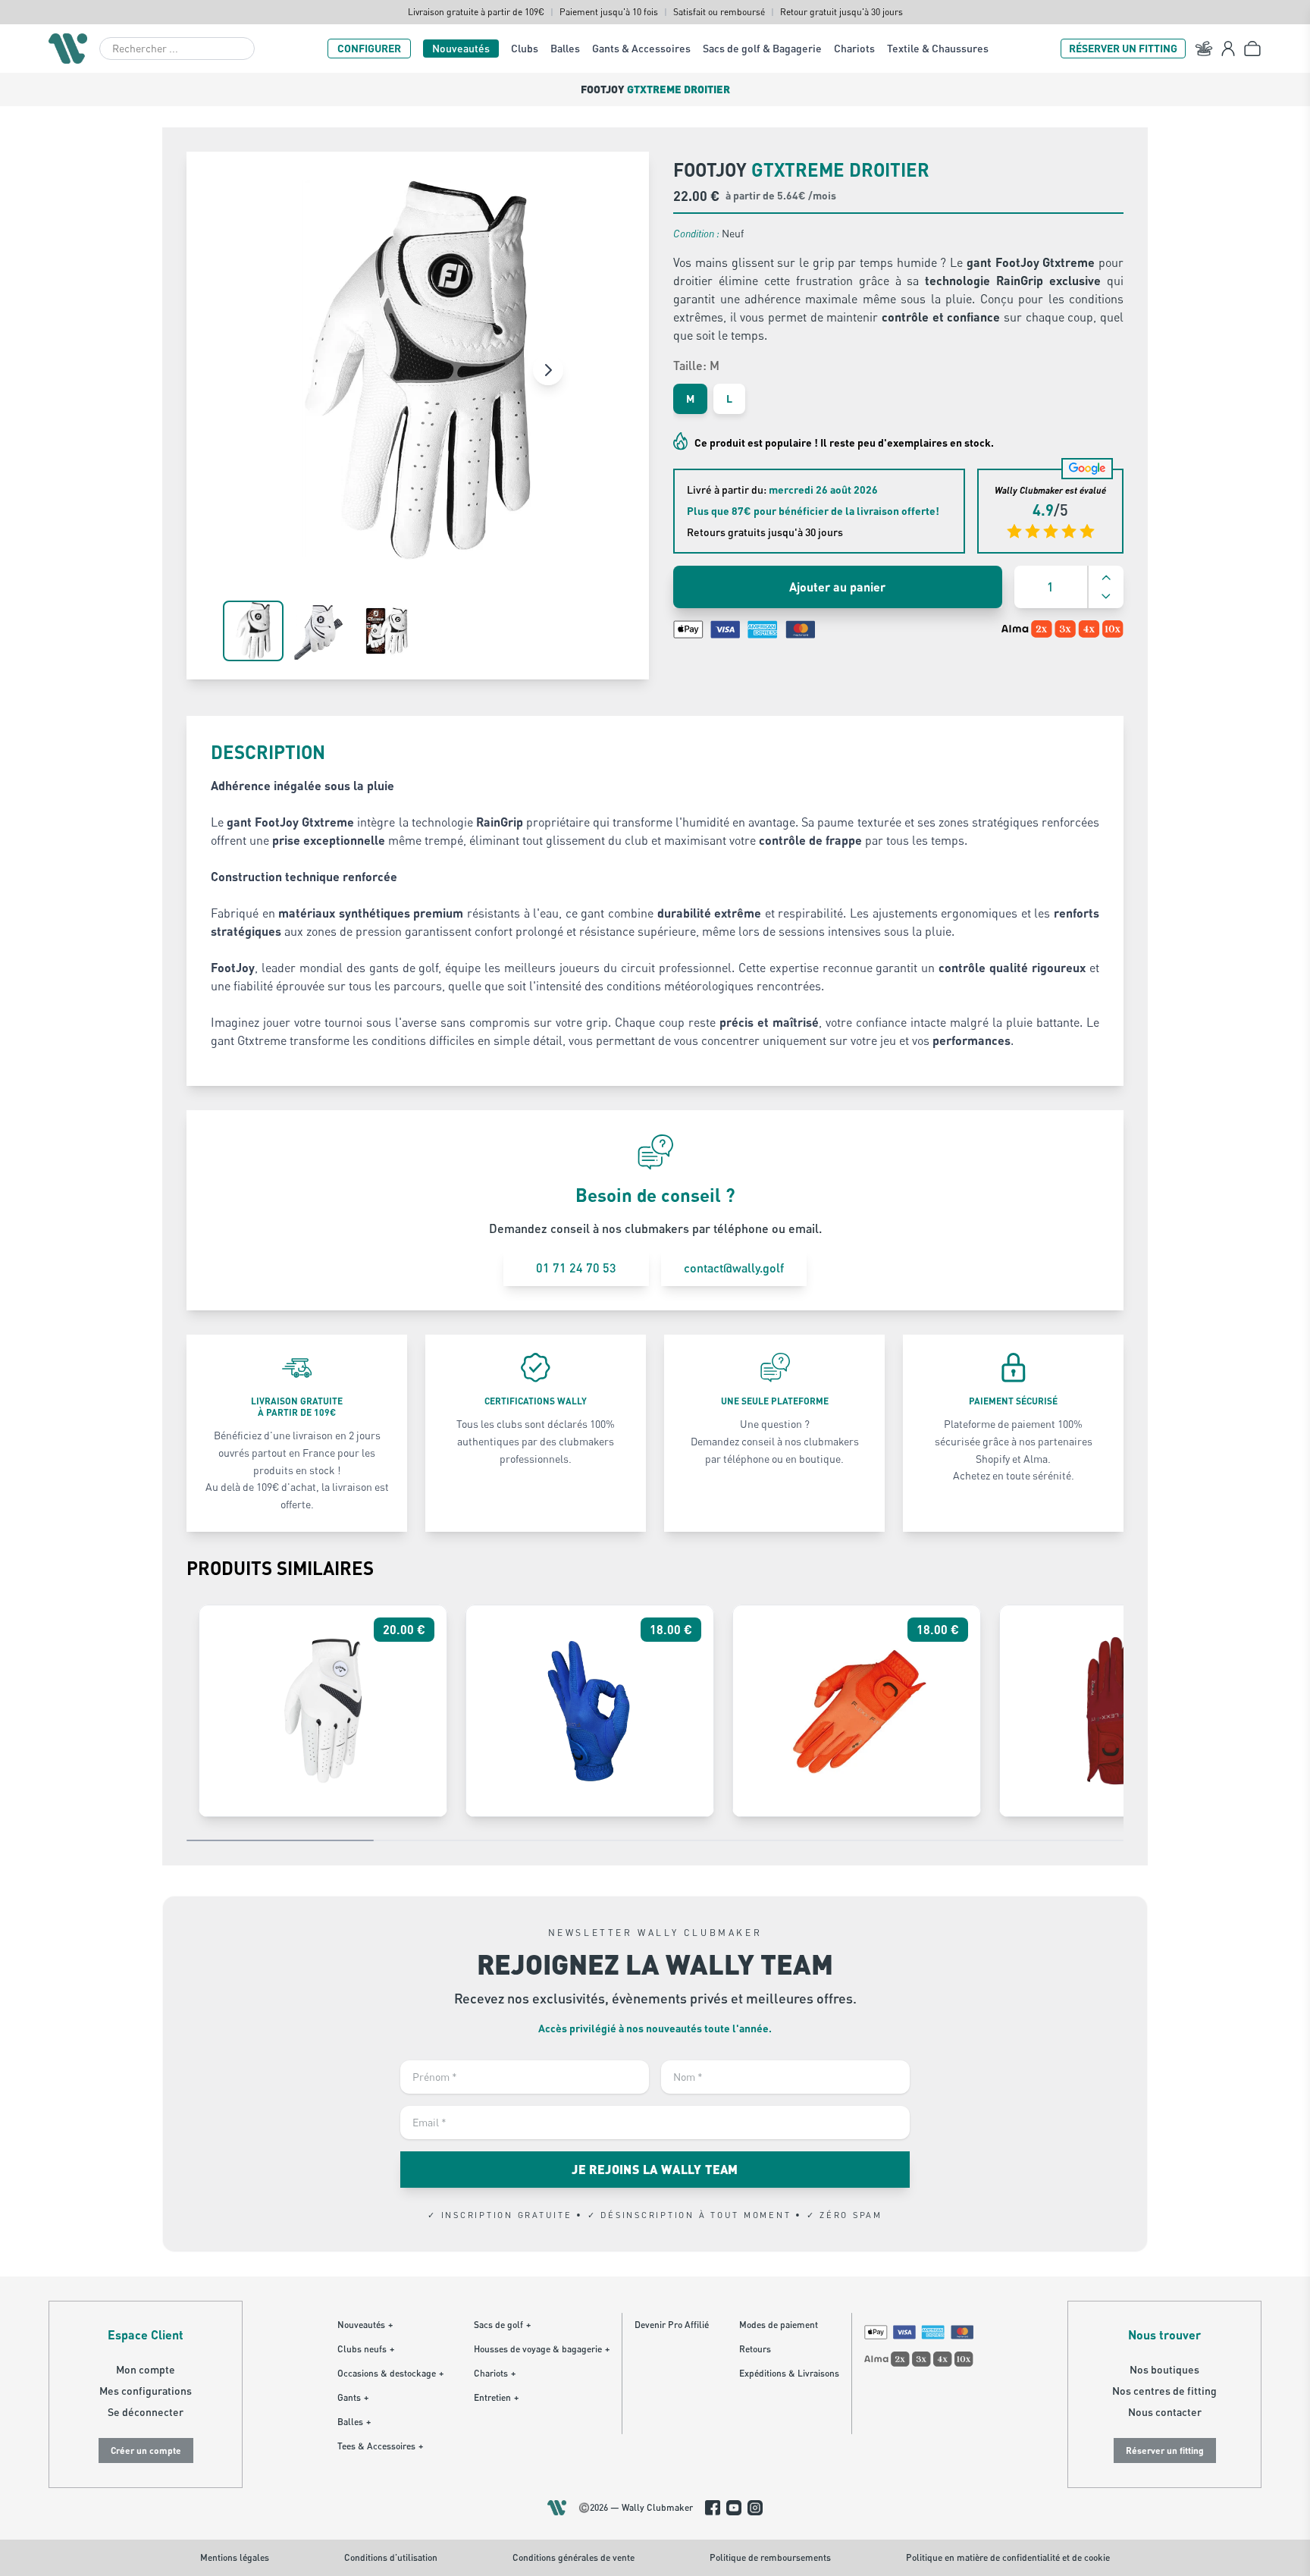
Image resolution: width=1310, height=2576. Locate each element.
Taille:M (696, 365)
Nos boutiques (1164, 2369)
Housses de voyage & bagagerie (542, 2349)
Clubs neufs (366, 2349)
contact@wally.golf (734, 1268)
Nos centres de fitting (1164, 2391)
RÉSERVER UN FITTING (1123, 48)
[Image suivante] (548, 370)
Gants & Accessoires (641, 48)
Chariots (854, 48)
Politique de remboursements (770, 2557)
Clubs (525, 48)
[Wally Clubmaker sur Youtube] (734, 2508)
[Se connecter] (1228, 49)
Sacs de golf (502, 2325)
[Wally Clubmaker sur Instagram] (755, 2508)
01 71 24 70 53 (576, 1268)
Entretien (496, 2397)
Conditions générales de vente (574, 2557)
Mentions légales (235, 2557)
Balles (565, 48)
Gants (353, 2397)
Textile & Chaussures (938, 48)
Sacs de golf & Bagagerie (762, 48)
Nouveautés (461, 48)
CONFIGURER (369, 48)
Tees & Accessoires (380, 2446)
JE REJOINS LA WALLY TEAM (655, 2169)
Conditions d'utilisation (391, 2557)
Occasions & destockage (390, 2373)
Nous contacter (1165, 2412)
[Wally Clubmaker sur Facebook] (713, 2508)
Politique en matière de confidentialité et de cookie (1008, 2557)
